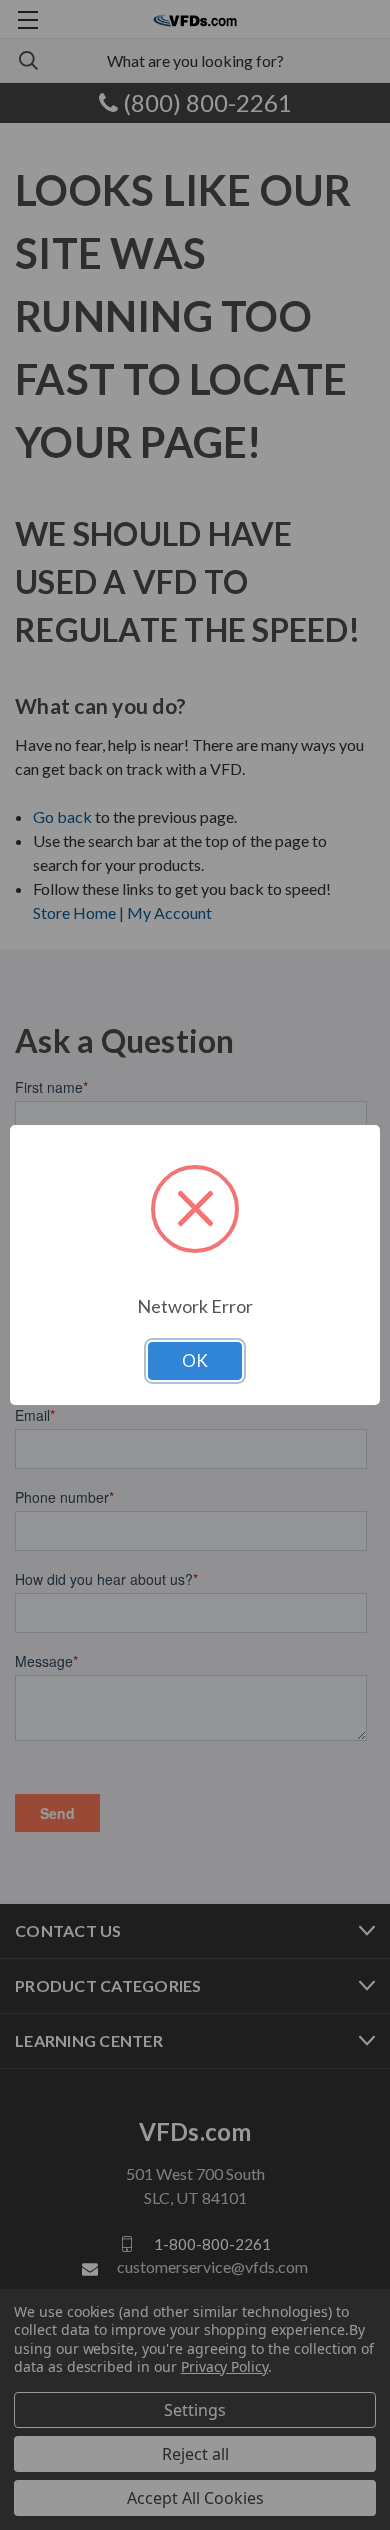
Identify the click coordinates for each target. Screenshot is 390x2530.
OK (195, 1360)
